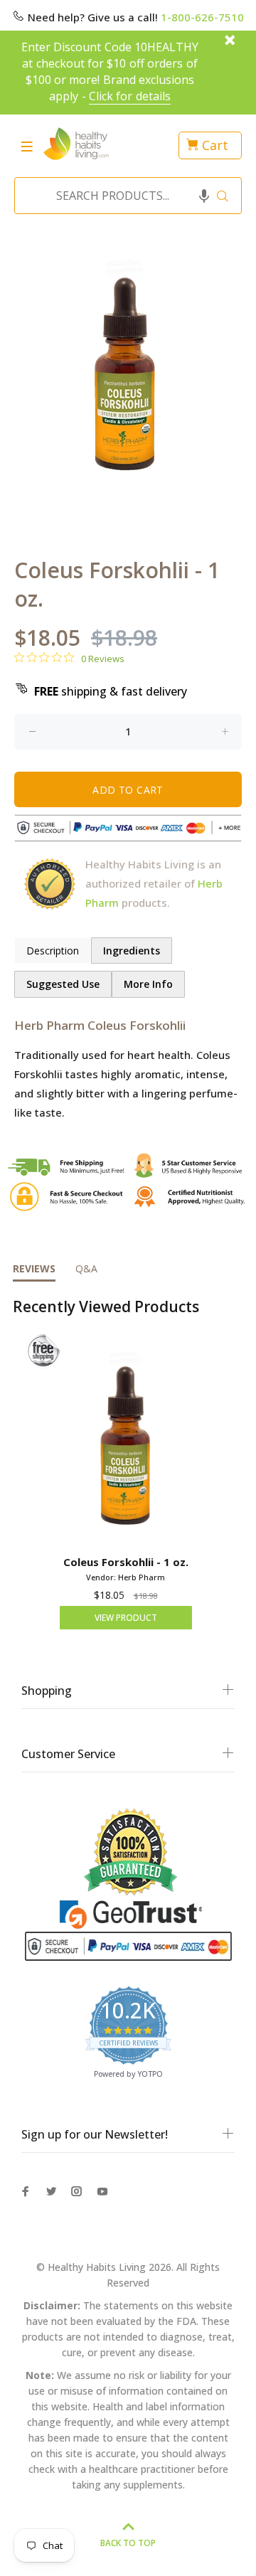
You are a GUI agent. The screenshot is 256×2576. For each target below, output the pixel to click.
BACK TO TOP (128, 2543)
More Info (148, 984)
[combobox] (124, 196)
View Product (126, 1618)
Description (53, 951)
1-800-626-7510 (202, 17)
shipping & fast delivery (111, 691)
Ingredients (132, 951)
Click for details (130, 96)
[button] (204, 196)
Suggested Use (63, 984)
